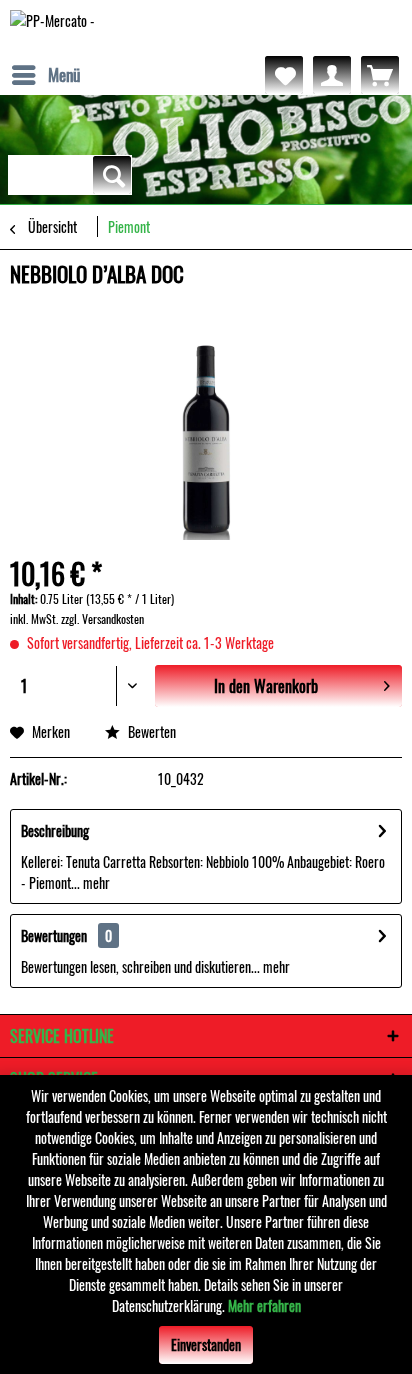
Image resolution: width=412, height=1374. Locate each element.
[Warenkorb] (380, 75)
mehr (95, 882)
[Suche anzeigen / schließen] (112, 175)
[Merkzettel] (284, 75)
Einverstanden (206, 1344)
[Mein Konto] (332, 75)
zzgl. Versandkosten (102, 618)
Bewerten (150, 731)
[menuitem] (45, 75)
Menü (64, 74)
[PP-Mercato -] (52, 27)
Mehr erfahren (264, 1305)
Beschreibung (55, 830)
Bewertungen (54, 935)
